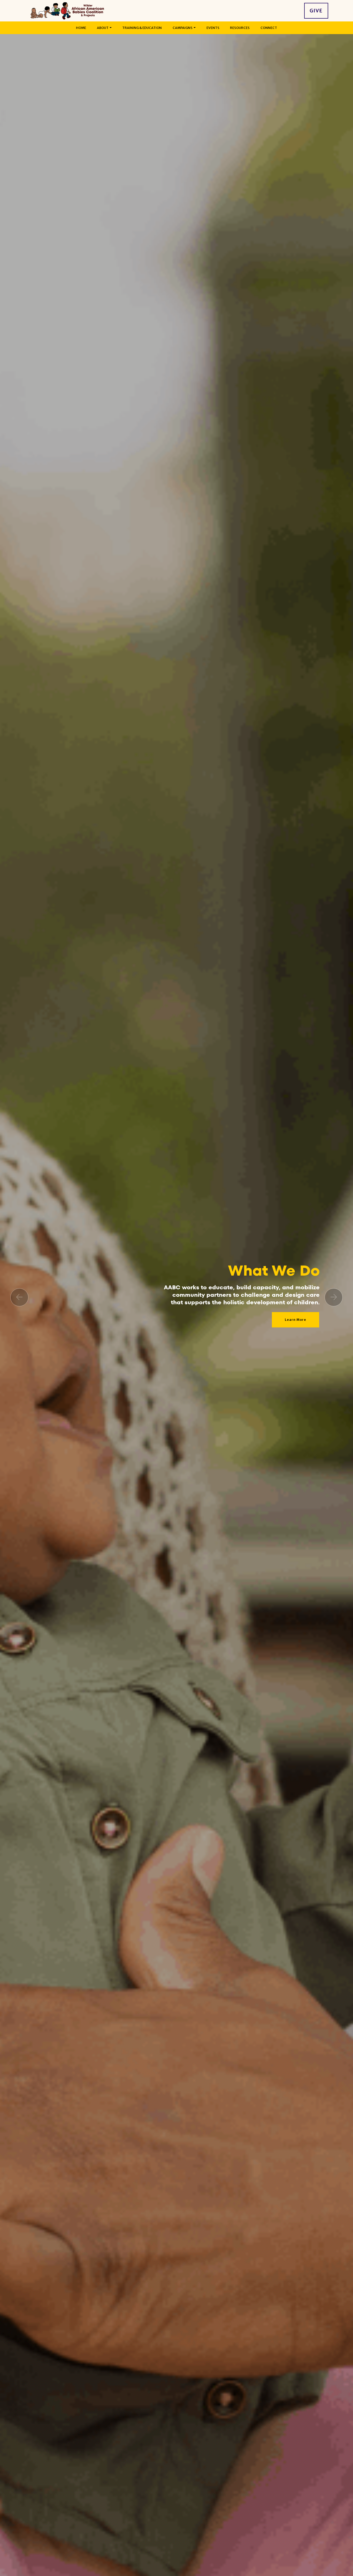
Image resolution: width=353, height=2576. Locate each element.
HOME (81, 28)
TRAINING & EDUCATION (142, 28)
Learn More (296, 1327)
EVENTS (213, 28)
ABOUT (103, 28)
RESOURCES (240, 28)
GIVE (316, 11)
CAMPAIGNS (183, 28)
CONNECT (269, 28)
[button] (19, 1297)
